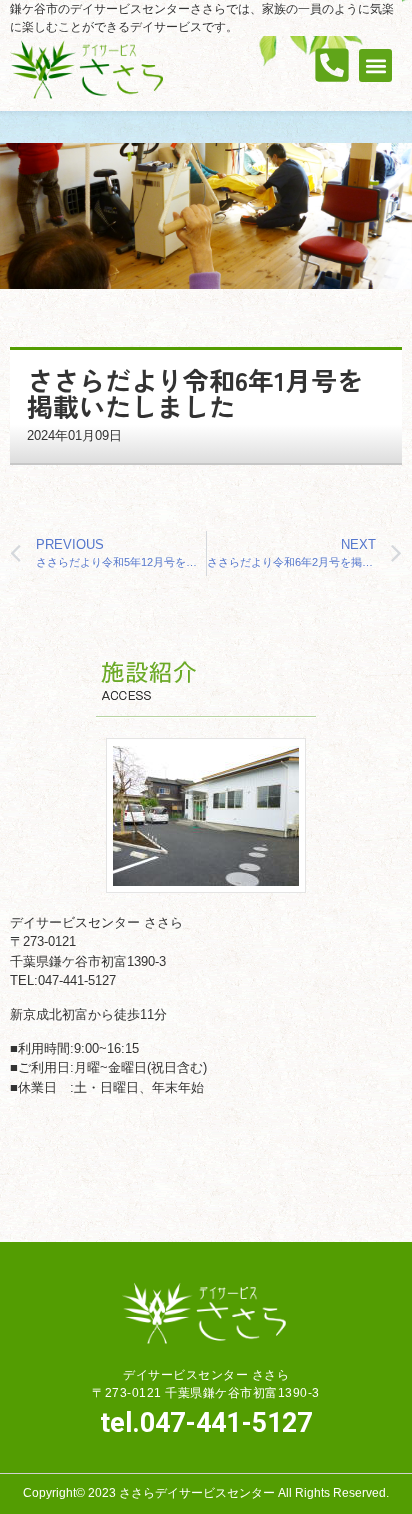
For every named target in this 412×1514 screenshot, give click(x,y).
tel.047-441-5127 (206, 1423)
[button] (375, 65)
